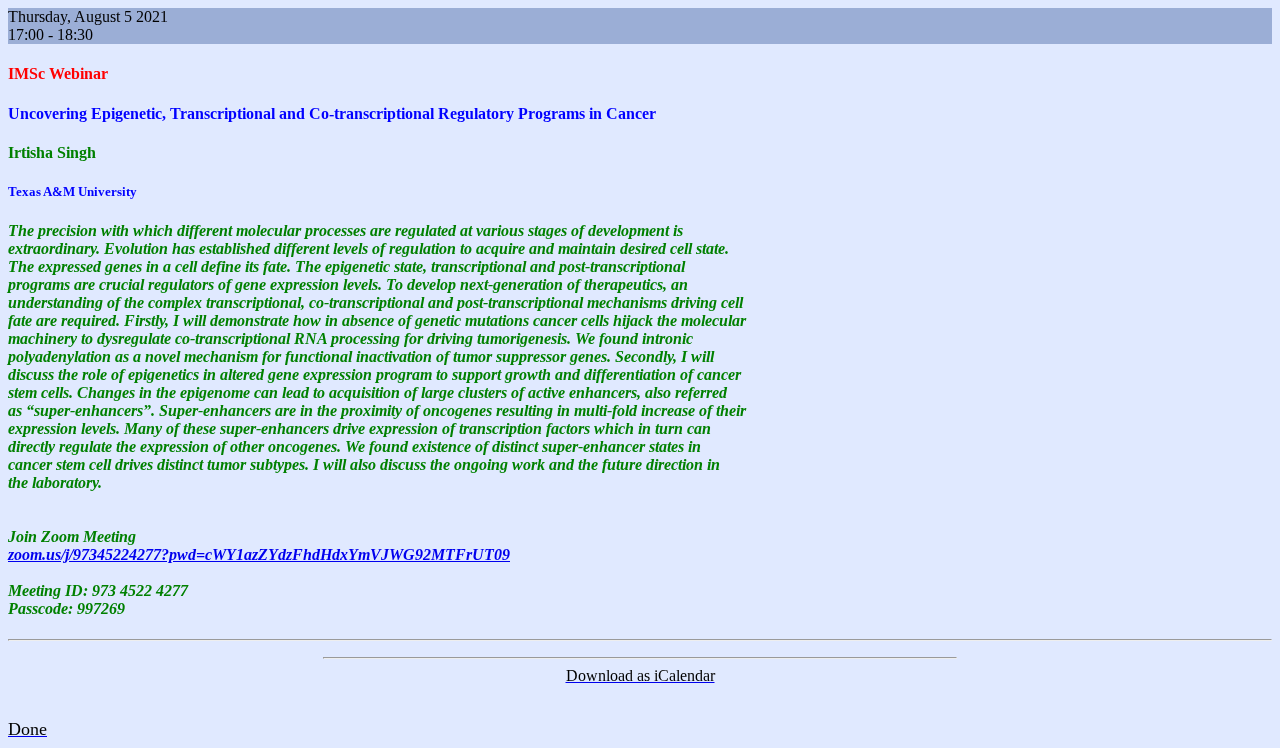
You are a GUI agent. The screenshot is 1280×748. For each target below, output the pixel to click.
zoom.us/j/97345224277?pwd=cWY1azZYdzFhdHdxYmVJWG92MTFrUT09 (259, 554)
